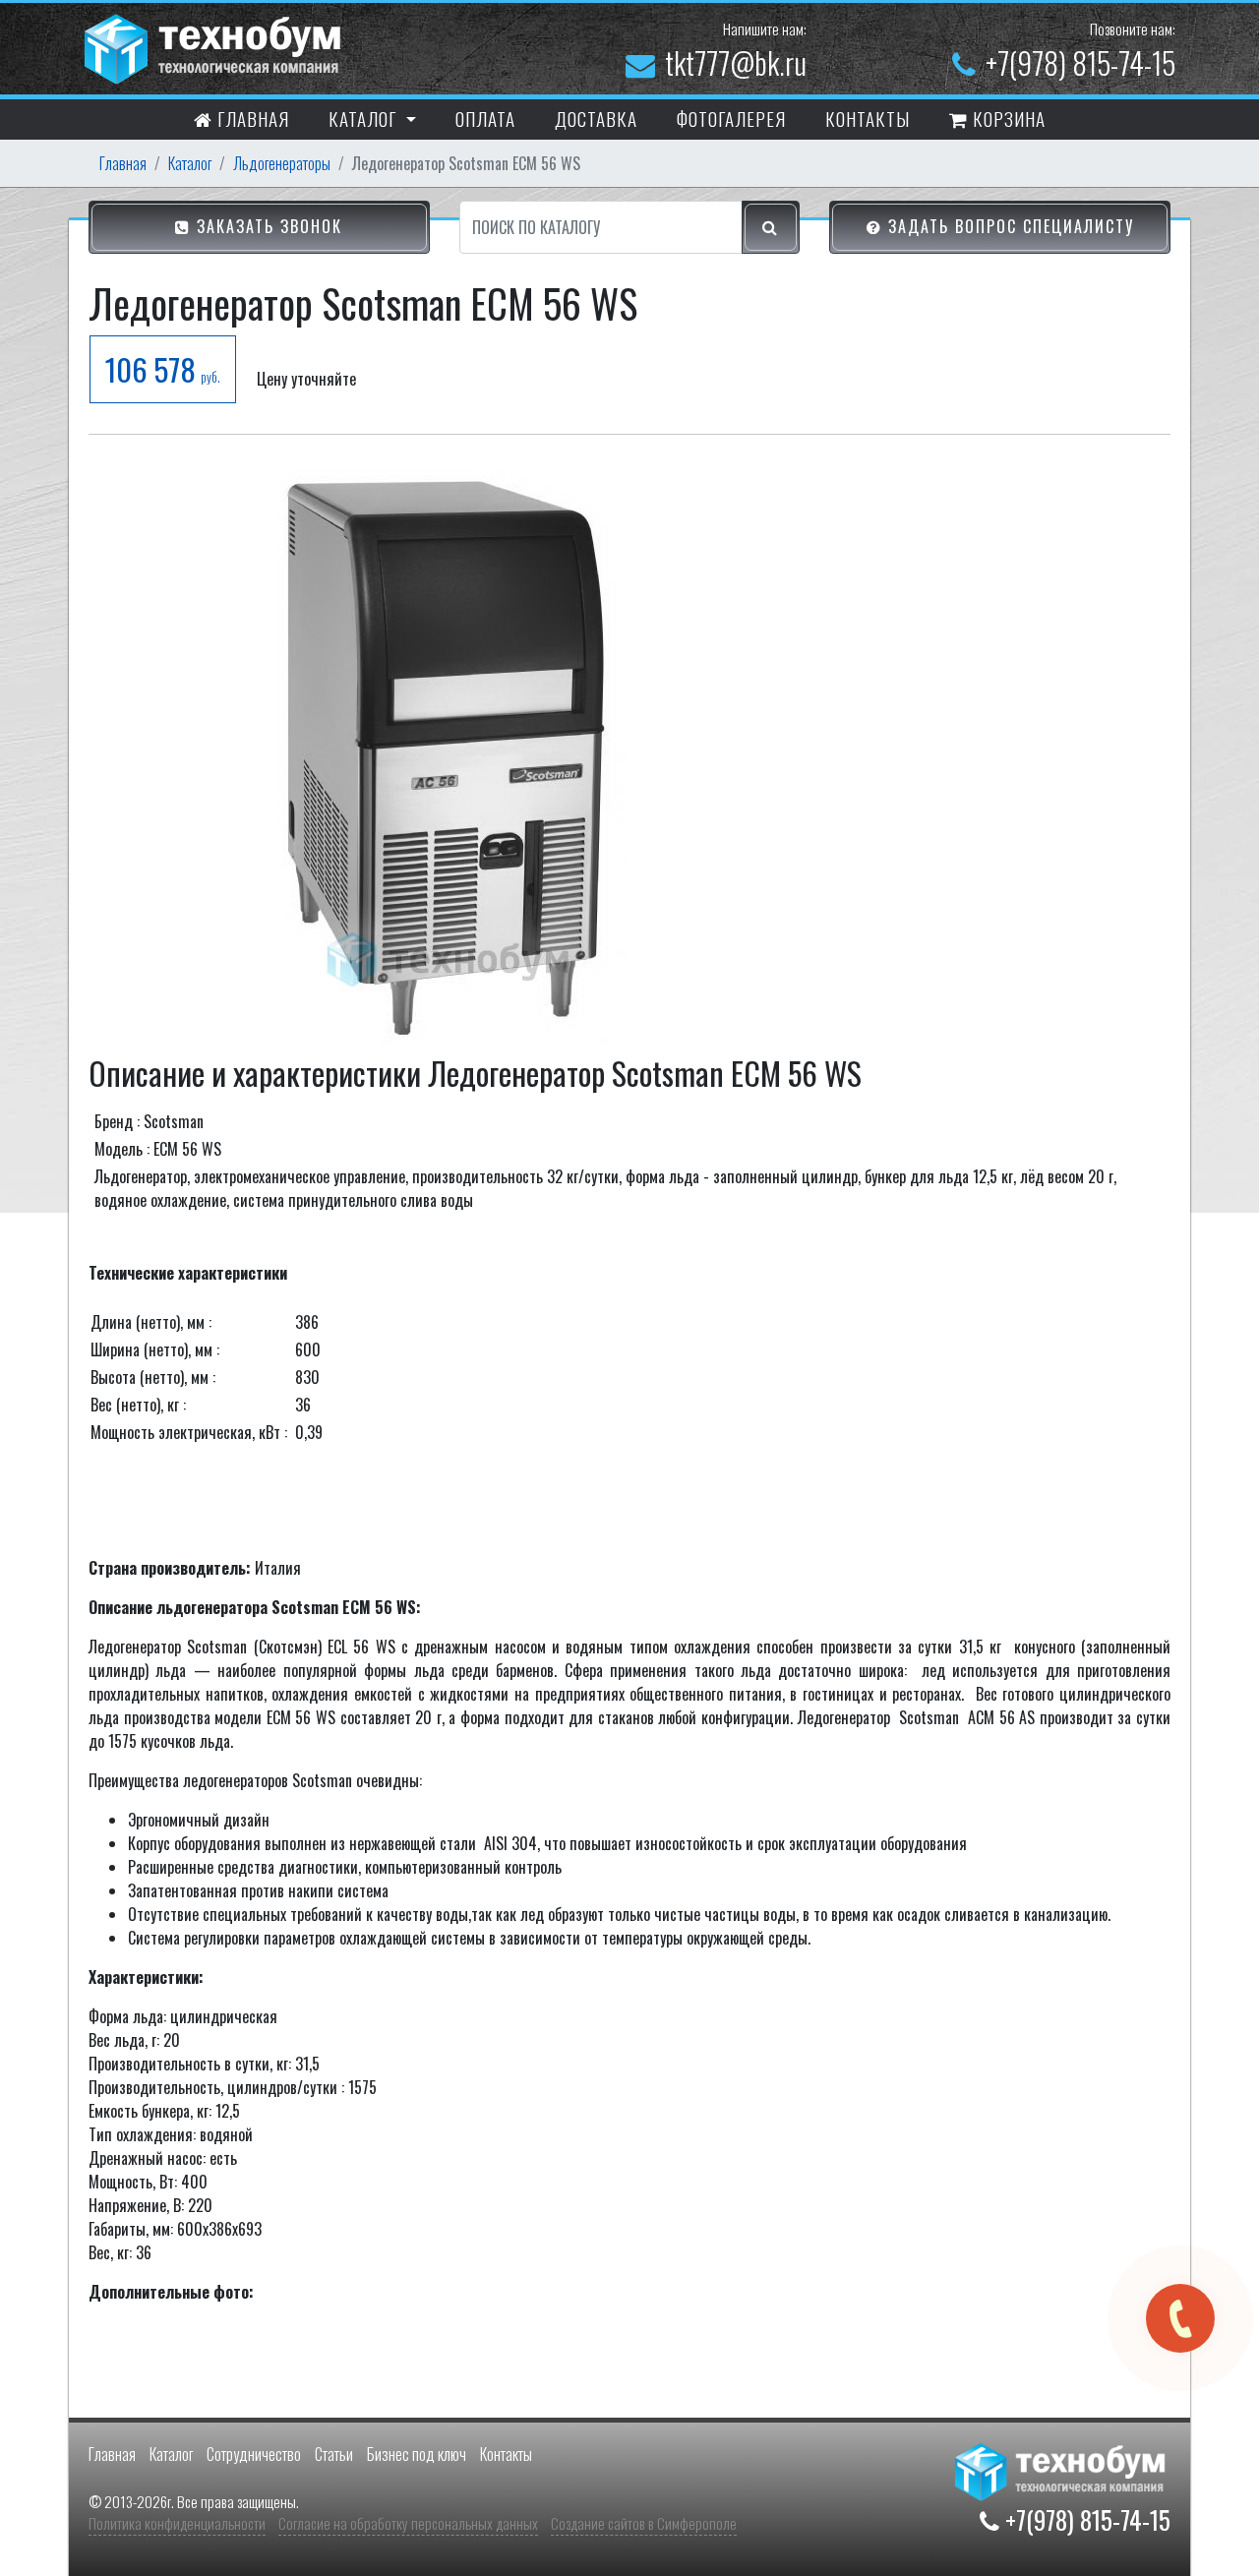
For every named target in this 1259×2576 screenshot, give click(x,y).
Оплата (485, 118)
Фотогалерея (731, 118)
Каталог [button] (365, 118)
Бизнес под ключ (417, 2454)
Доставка (596, 118)
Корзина (1007, 118)
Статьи (334, 2454)
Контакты (506, 2454)
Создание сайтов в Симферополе (644, 2523)
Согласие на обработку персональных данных (408, 2523)
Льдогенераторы (282, 163)
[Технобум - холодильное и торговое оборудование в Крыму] (215, 46)
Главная (251, 118)
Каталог (190, 163)
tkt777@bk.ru (736, 62)
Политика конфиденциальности (177, 2523)
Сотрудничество (254, 2454)
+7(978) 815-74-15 (1080, 62)
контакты (868, 118)
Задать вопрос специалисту (1008, 226)
